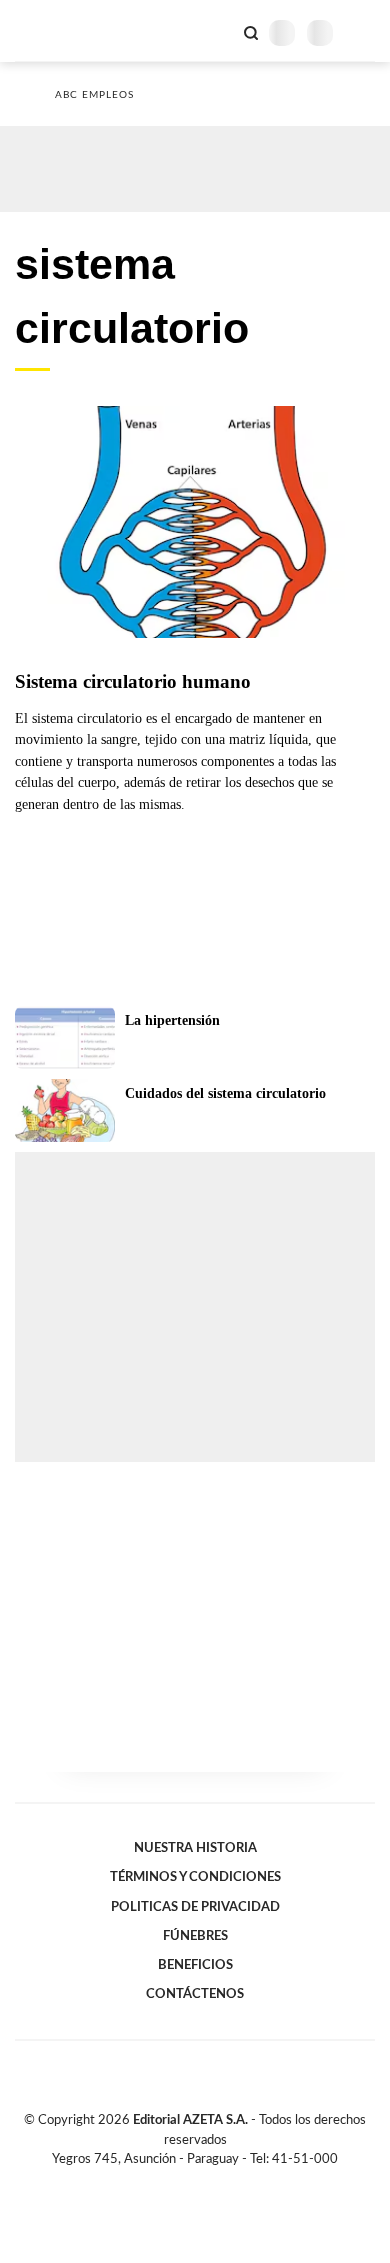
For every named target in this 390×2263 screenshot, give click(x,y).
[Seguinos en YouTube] (208, 2182)
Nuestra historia (195, 1848)
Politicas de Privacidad (195, 1907)
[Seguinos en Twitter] (187, 2182)
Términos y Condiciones (195, 1877)
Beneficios (195, 1965)
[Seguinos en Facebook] (166, 2182)
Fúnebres (195, 1936)
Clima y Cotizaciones (217, 31)
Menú (362, 32)
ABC (52, 30)
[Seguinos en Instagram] (229, 2182)
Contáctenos (195, 1994)
